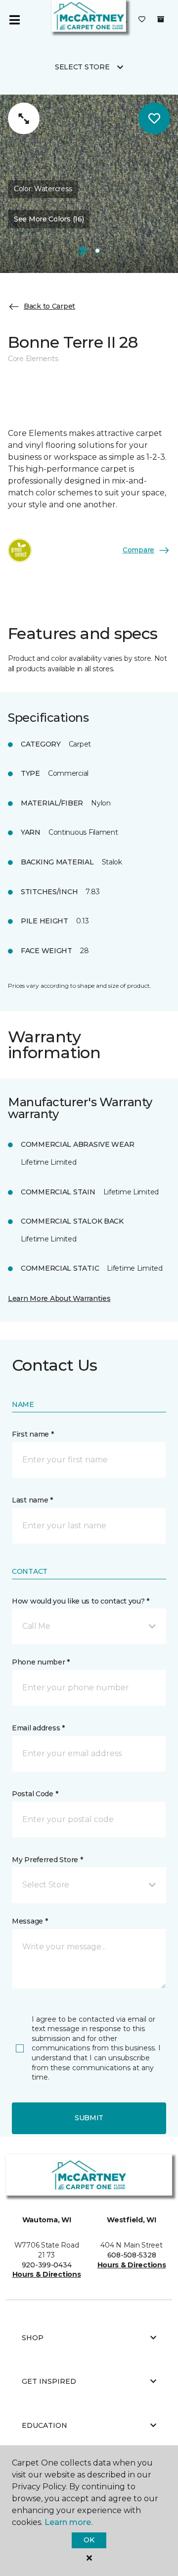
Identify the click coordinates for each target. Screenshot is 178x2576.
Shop (33, 2338)
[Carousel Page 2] (97, 251)
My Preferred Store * (47, 1860)
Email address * (38, 1728)
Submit (89, 2118)
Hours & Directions (47, 2274)
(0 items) (161, 19)
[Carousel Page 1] (83, 251)
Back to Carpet (49, 306)
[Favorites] (142, 20)
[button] (89, 1626)
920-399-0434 (47, 2265)
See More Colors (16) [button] (49, 219)
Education (44, 2425)
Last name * (32, 1500)
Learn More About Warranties (59, 1298)
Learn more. (68, 2522)
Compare (138, 550)
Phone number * (41, 1662)
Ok (89, 2540)
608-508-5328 (132, 2255)
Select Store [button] (82, 67)
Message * (30, 1921)
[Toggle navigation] (14, 20)
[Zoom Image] (24, 118)
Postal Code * (35, 1794)
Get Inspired (49, 2381)
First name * (33, 1434)
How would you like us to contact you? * (81, 1601)
